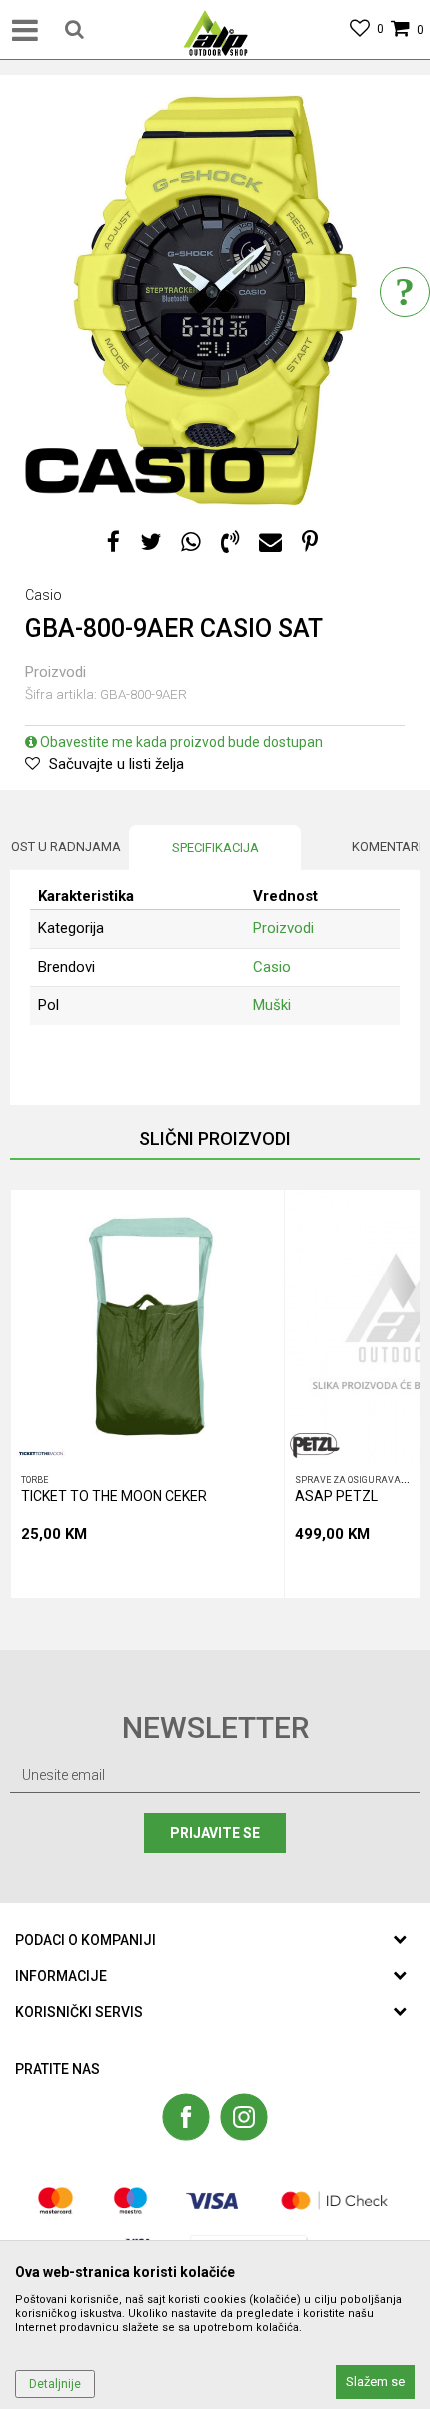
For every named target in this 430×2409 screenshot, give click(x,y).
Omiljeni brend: (67, 1189)
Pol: (236, 1047)
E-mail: (43, 1118)
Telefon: (248, 1118)
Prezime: (49, 976)
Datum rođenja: (68, 1047)
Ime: (36, 905)
